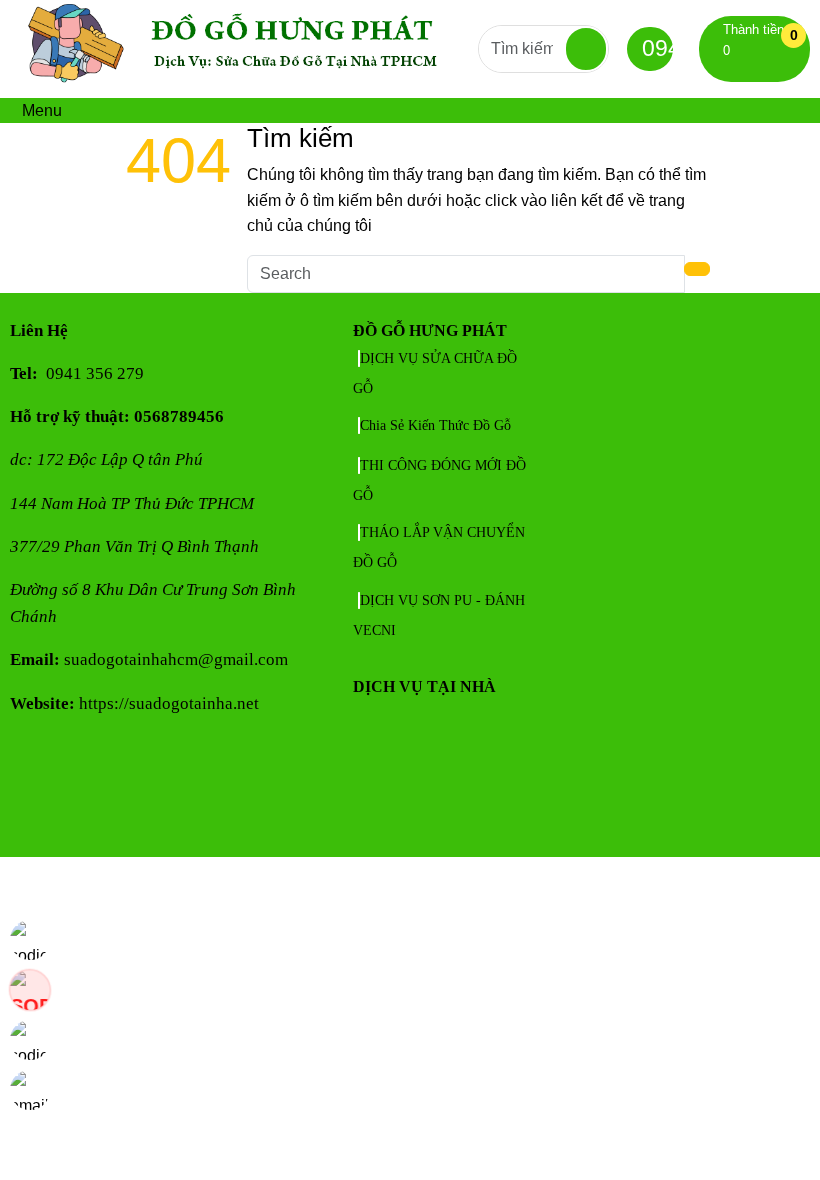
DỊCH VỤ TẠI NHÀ (424, 686)
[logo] (244, 84)
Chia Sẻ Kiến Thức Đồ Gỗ (435, 425)
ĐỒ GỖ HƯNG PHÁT (430, 330)
